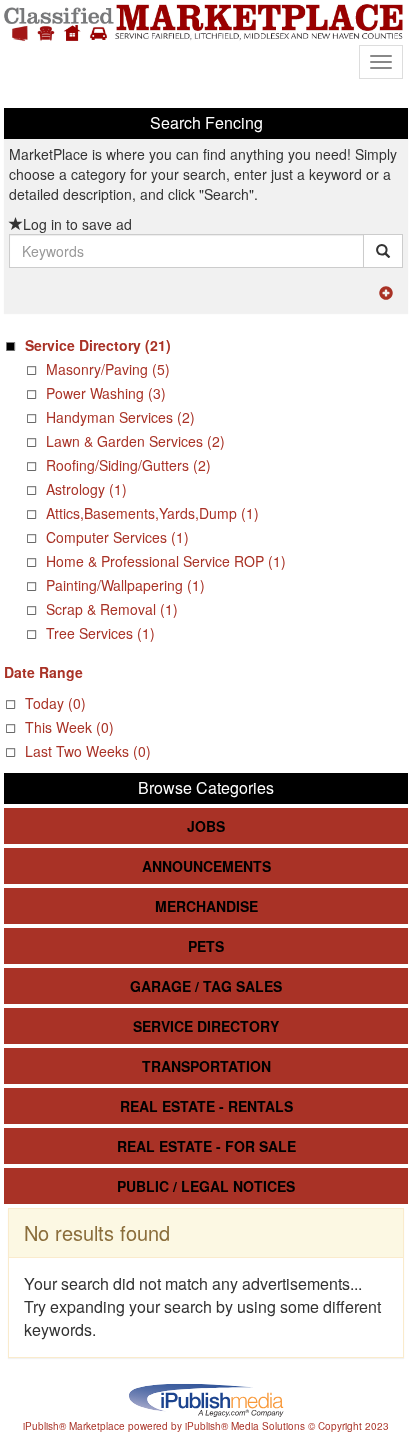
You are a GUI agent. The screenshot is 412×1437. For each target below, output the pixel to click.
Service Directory (206, 1026)
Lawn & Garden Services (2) (135, 441)
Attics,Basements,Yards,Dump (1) (152, 513)
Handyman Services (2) (120, 417)
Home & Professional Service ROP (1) (166, 561)
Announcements (206, 866)
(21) (98, 345)
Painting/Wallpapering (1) (125, 585)
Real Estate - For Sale (206, 1146)
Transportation (206, 1066)
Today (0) (55, 703)
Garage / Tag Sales (206, 986)
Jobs (206, 826)
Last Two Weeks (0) (88, 751)
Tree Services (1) (100, 633)
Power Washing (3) (106, 393)
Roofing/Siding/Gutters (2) (128, 465)
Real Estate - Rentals (206, 1106)
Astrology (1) (86, 489)
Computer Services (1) (117, 537)
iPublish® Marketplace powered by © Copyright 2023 (206, 1399)
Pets (206, 946)
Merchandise (206, 906)
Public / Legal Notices (206, 1186)
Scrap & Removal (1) (112, 609)
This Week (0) (69, 727)
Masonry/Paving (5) (108, 369)
